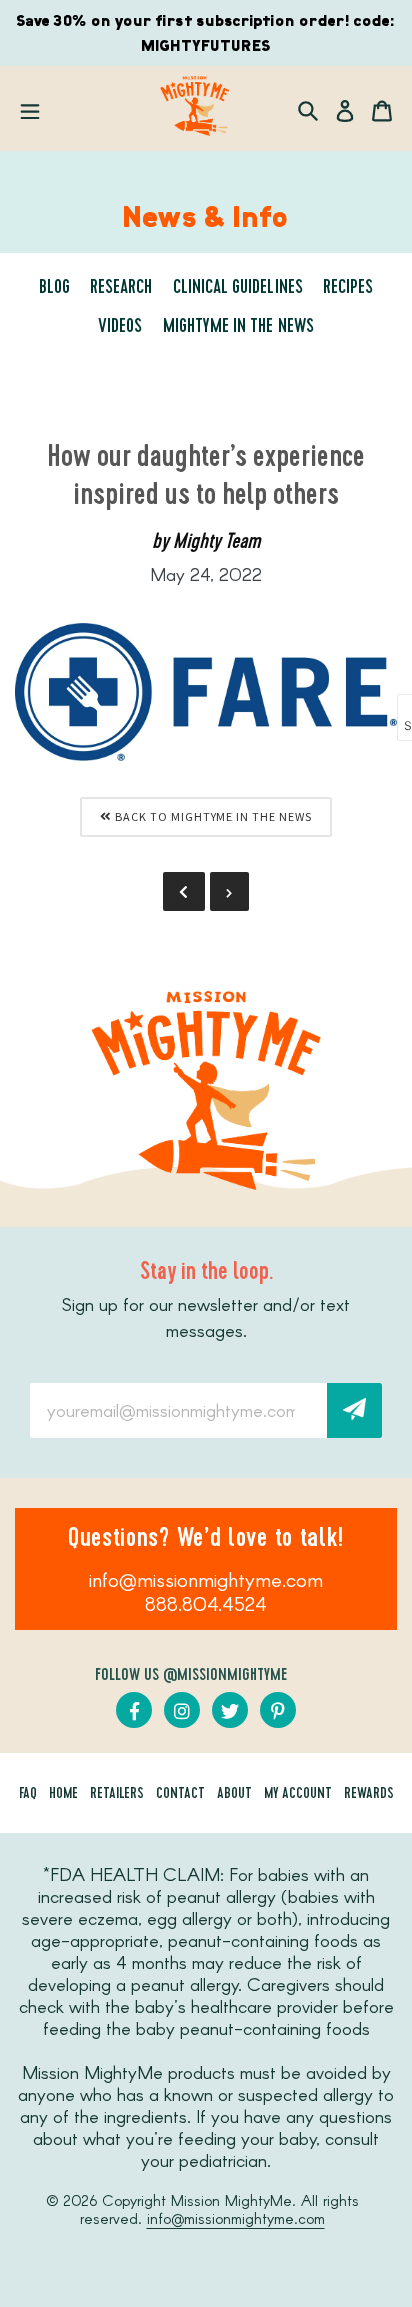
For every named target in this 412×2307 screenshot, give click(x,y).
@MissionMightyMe (225, 1676)
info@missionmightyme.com (206, 1579)
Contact (180, 1795)
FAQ (28, 1795)
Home (63, 1795)
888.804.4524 (206, 1603)
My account (298, 1795)
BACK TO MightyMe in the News (212, 817)
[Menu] (30, 108)
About (234, 1795)
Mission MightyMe (231, 2200)
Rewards (369, 1795)
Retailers (117, 1795)
